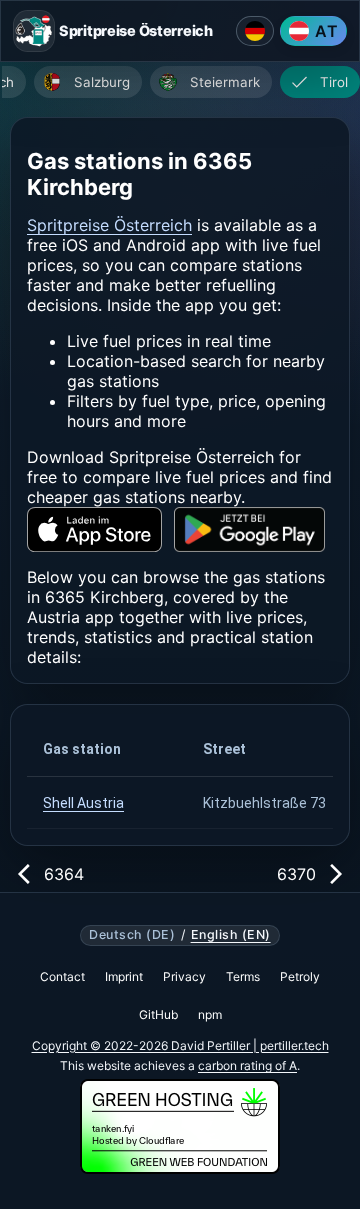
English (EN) (231, 935)
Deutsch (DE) (132, 935)
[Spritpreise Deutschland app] (255, 31)
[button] (107, 749)
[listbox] (185, 84)
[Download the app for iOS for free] (94, 529)
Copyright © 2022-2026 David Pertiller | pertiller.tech (180, 1045)
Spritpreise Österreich (109, 225)
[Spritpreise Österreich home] (34, 31)
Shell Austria (83, 803)
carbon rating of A (247, 1065)
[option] (88, 82)
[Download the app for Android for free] (249, 529)
